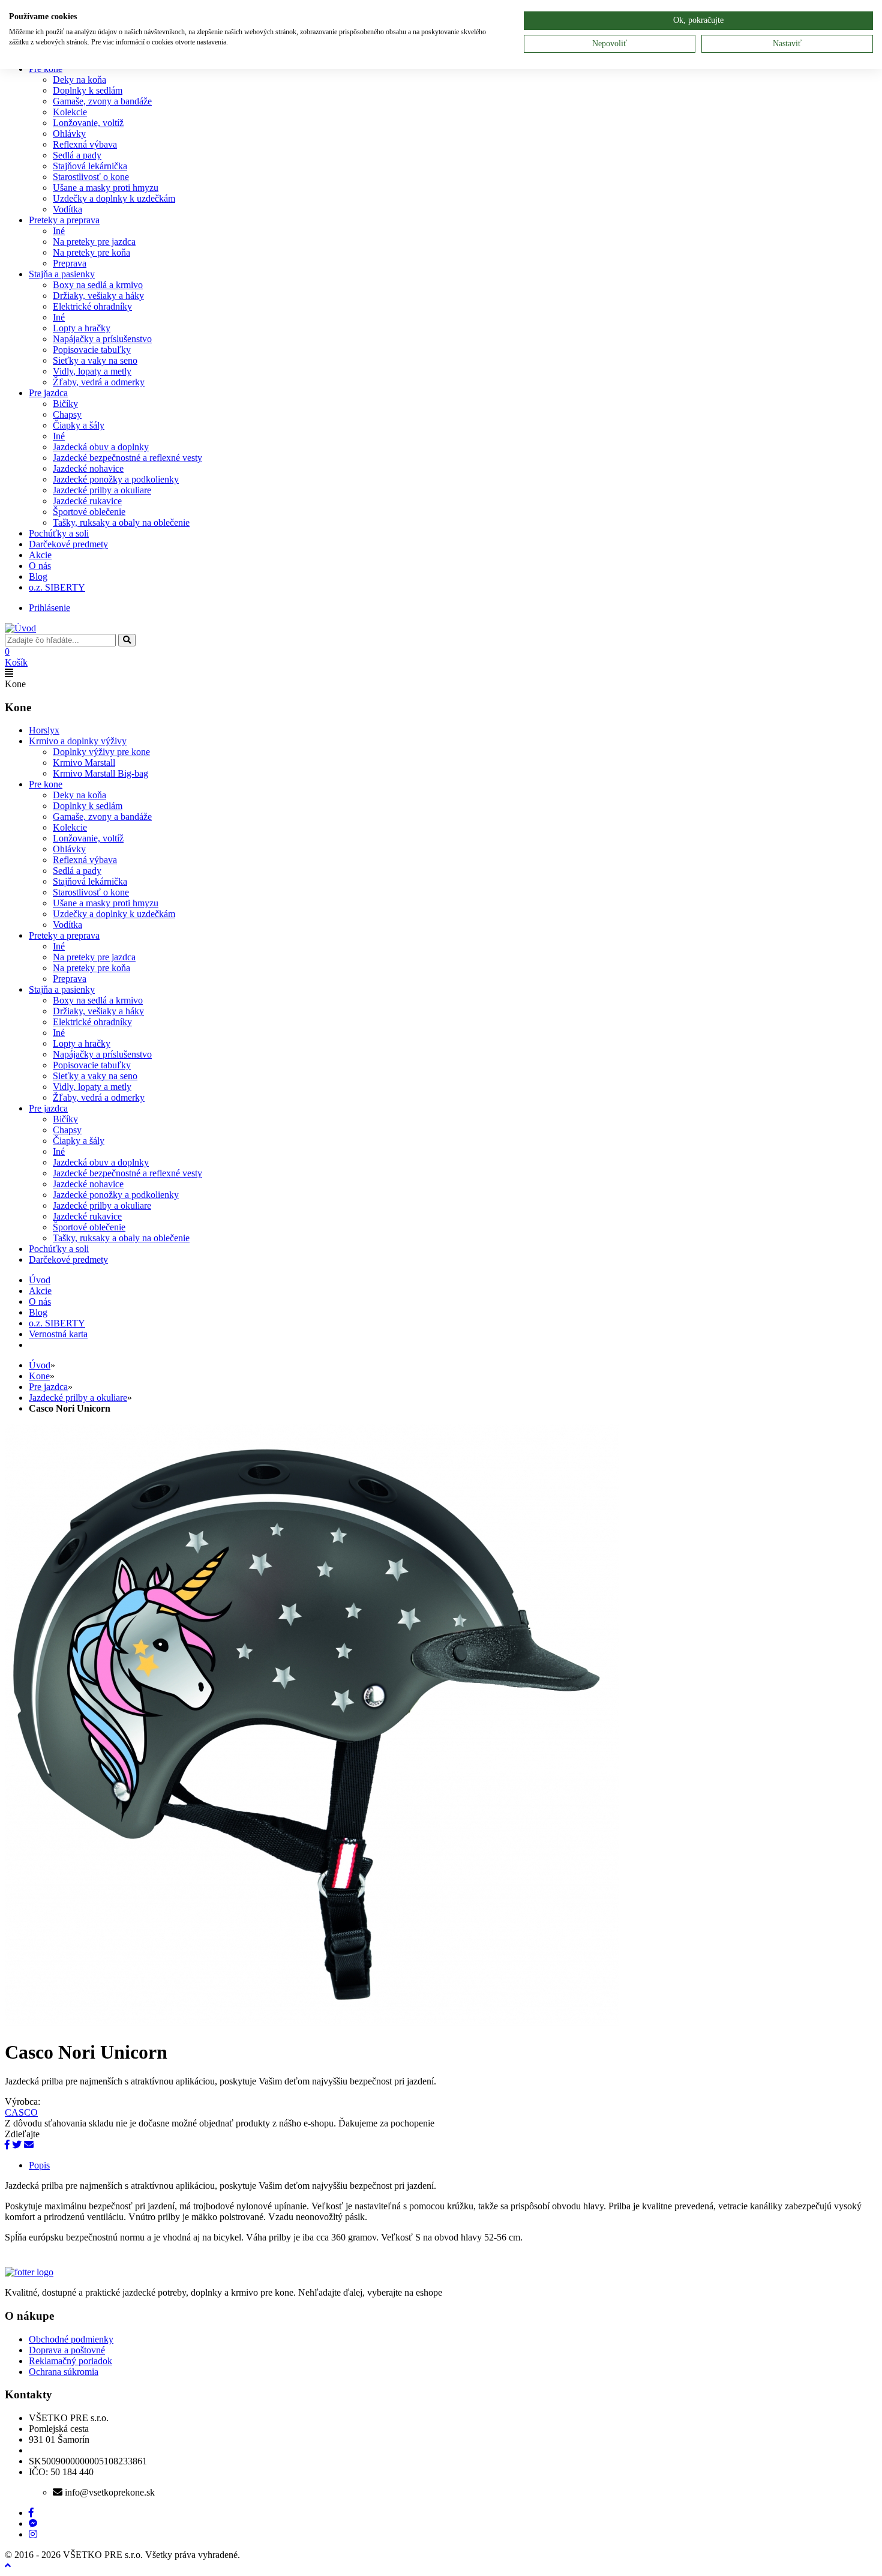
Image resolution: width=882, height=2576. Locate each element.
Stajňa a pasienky (62, 274)
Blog (38, 576)
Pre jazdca (48, 393)
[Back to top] (8, 2565)
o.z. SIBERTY (57, 587)
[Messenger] (33, 2523)
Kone (39, 1376)
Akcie (40, 555)
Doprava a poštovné (67, 2350)
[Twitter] (17, 2145)
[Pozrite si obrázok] (312, 2022)
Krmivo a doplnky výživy (78, 741)
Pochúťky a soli (59, 533)
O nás (40, 566)
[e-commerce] (20, 628)
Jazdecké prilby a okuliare (78, 1398)
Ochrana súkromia (64, 2372)
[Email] (29, 2145)
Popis (39, 2165)
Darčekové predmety (68, 544)
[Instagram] (33, 2534)
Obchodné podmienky (71, 2339)
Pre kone (46, 784)
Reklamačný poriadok (70, 2361)
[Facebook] (7, 2145)
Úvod (40, 1365)
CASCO (21, 2112)
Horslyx (44, 730)
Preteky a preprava (64, 220)
